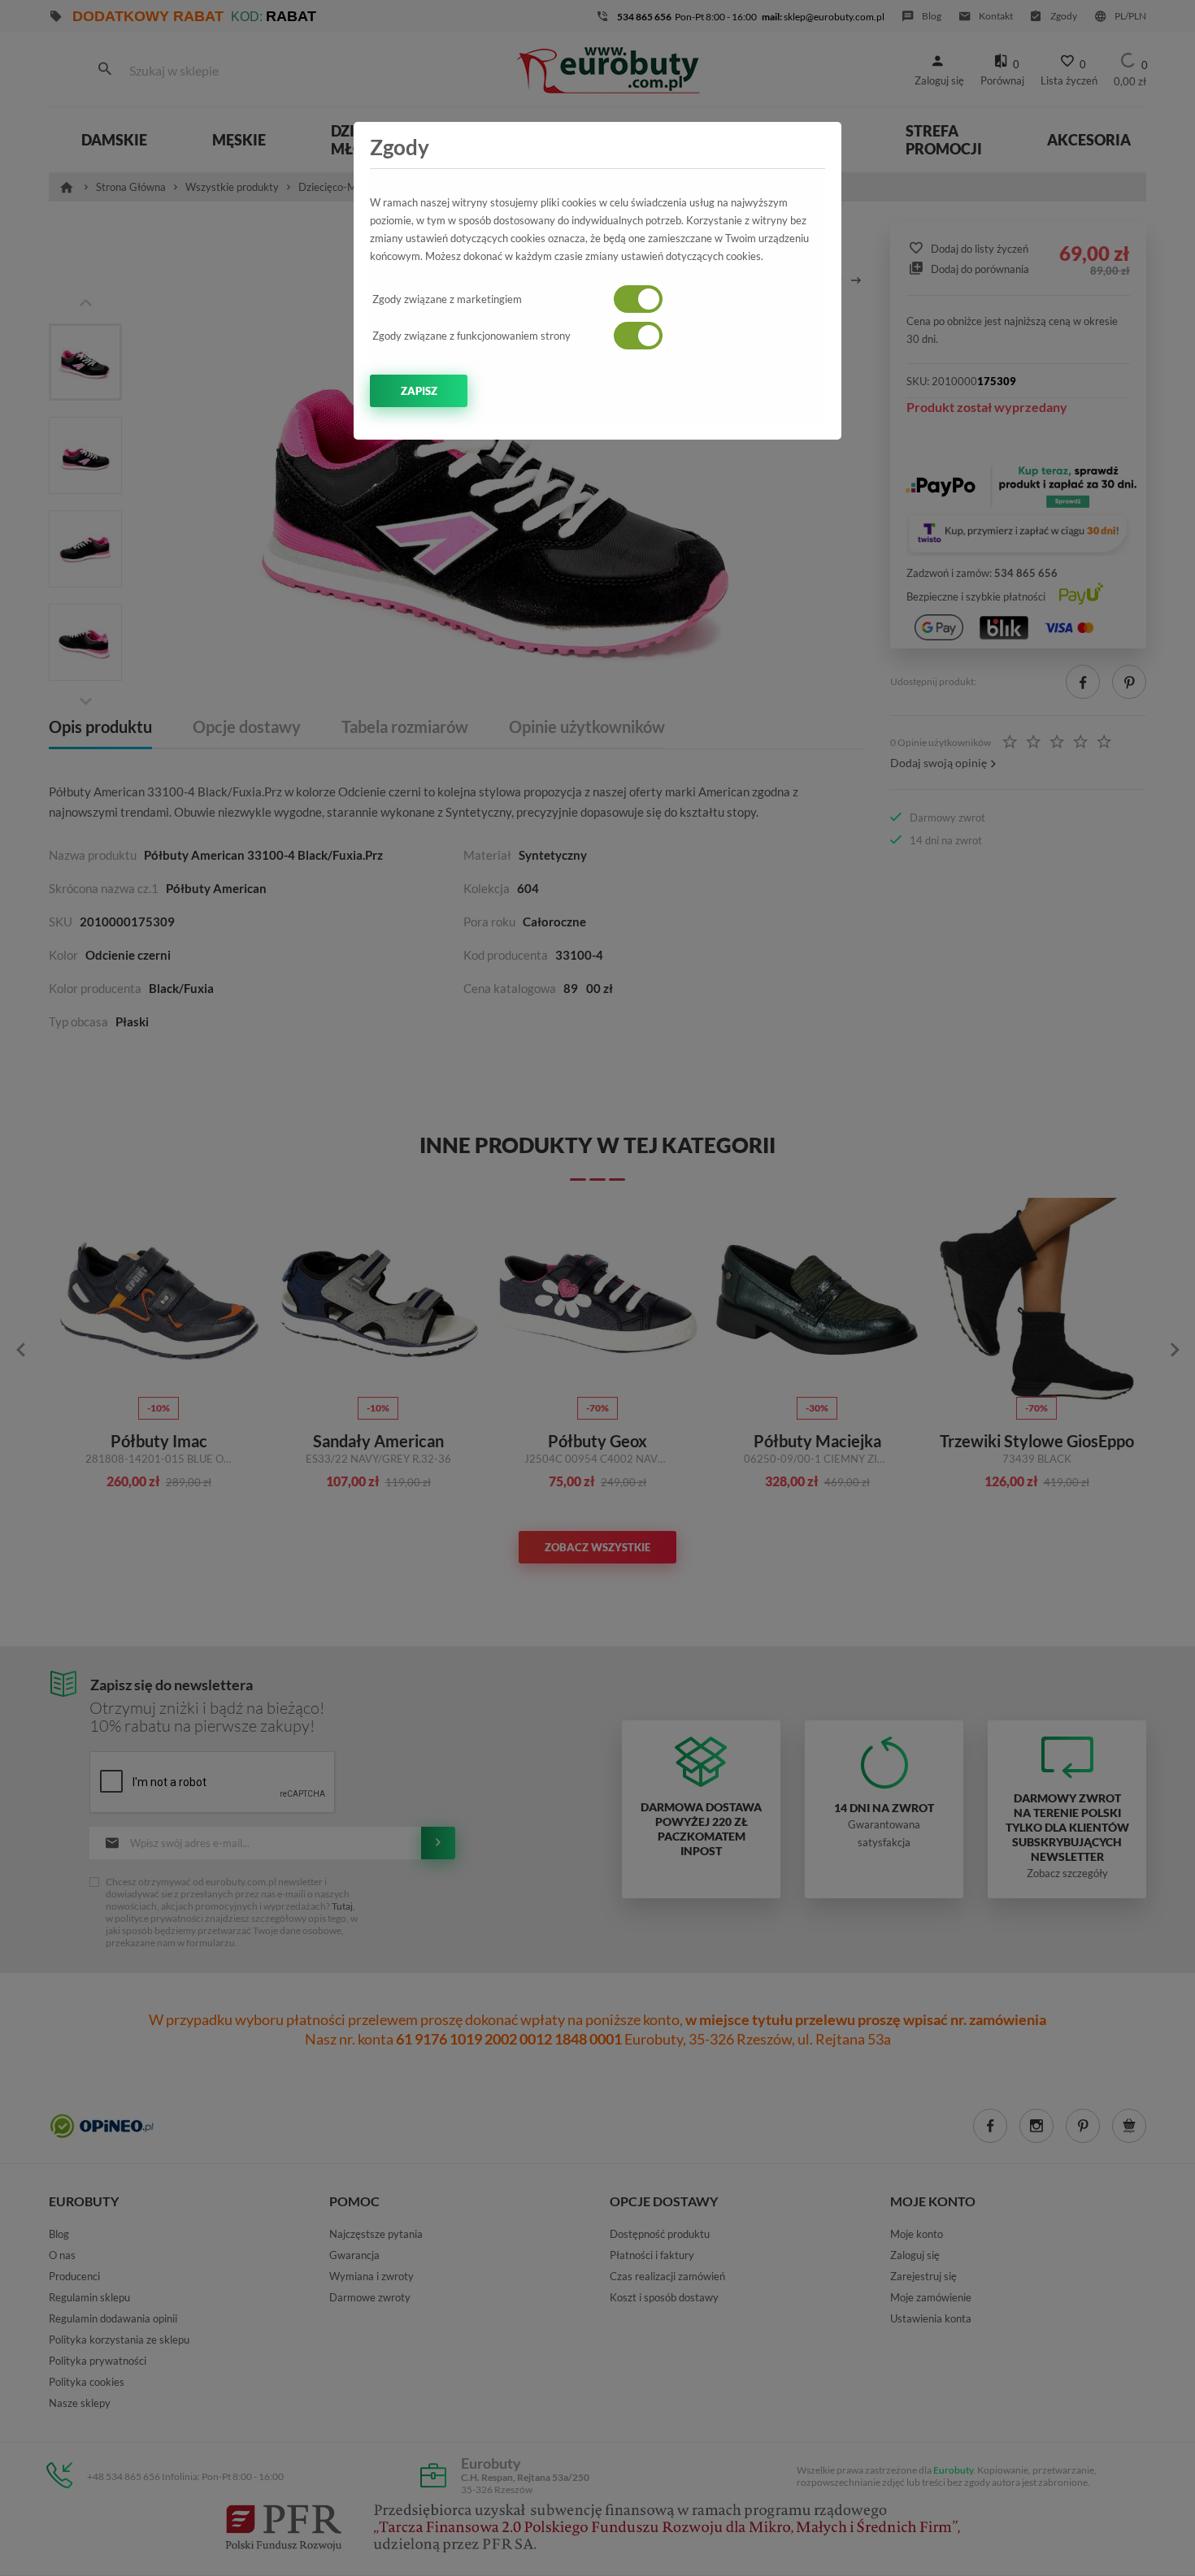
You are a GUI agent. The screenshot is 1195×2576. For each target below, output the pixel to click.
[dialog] (597, 1288)
